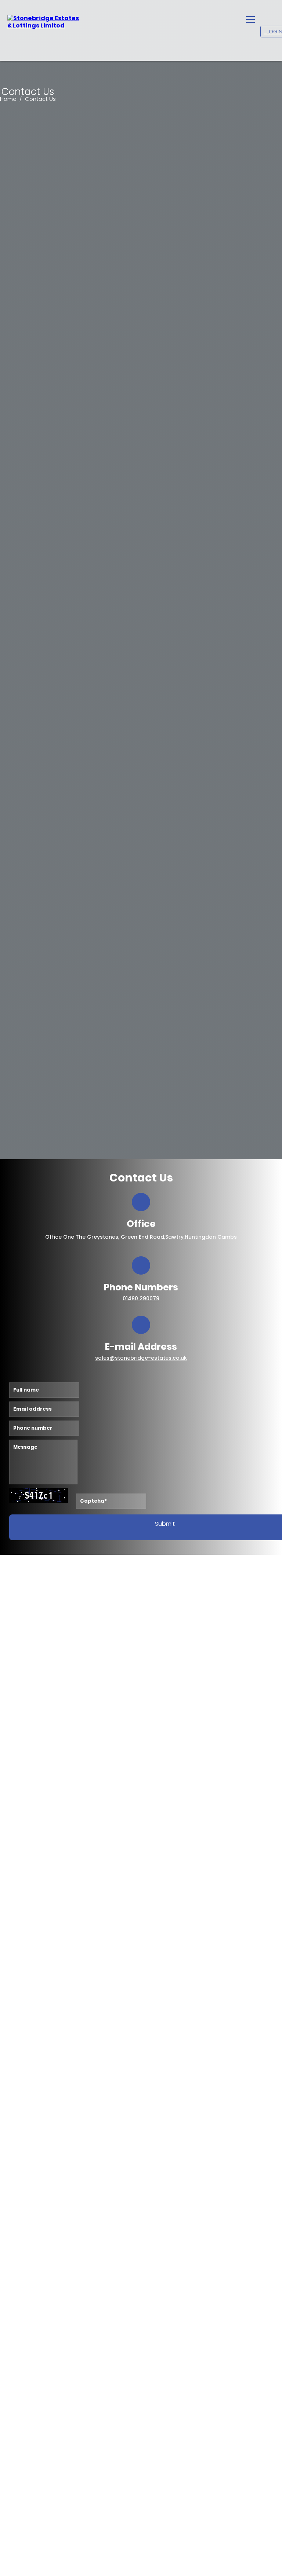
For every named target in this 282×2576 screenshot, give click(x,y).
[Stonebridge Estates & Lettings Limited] (44, 22)
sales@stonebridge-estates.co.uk (141, 1358)
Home (9, 99)
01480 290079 (141, 1298)
